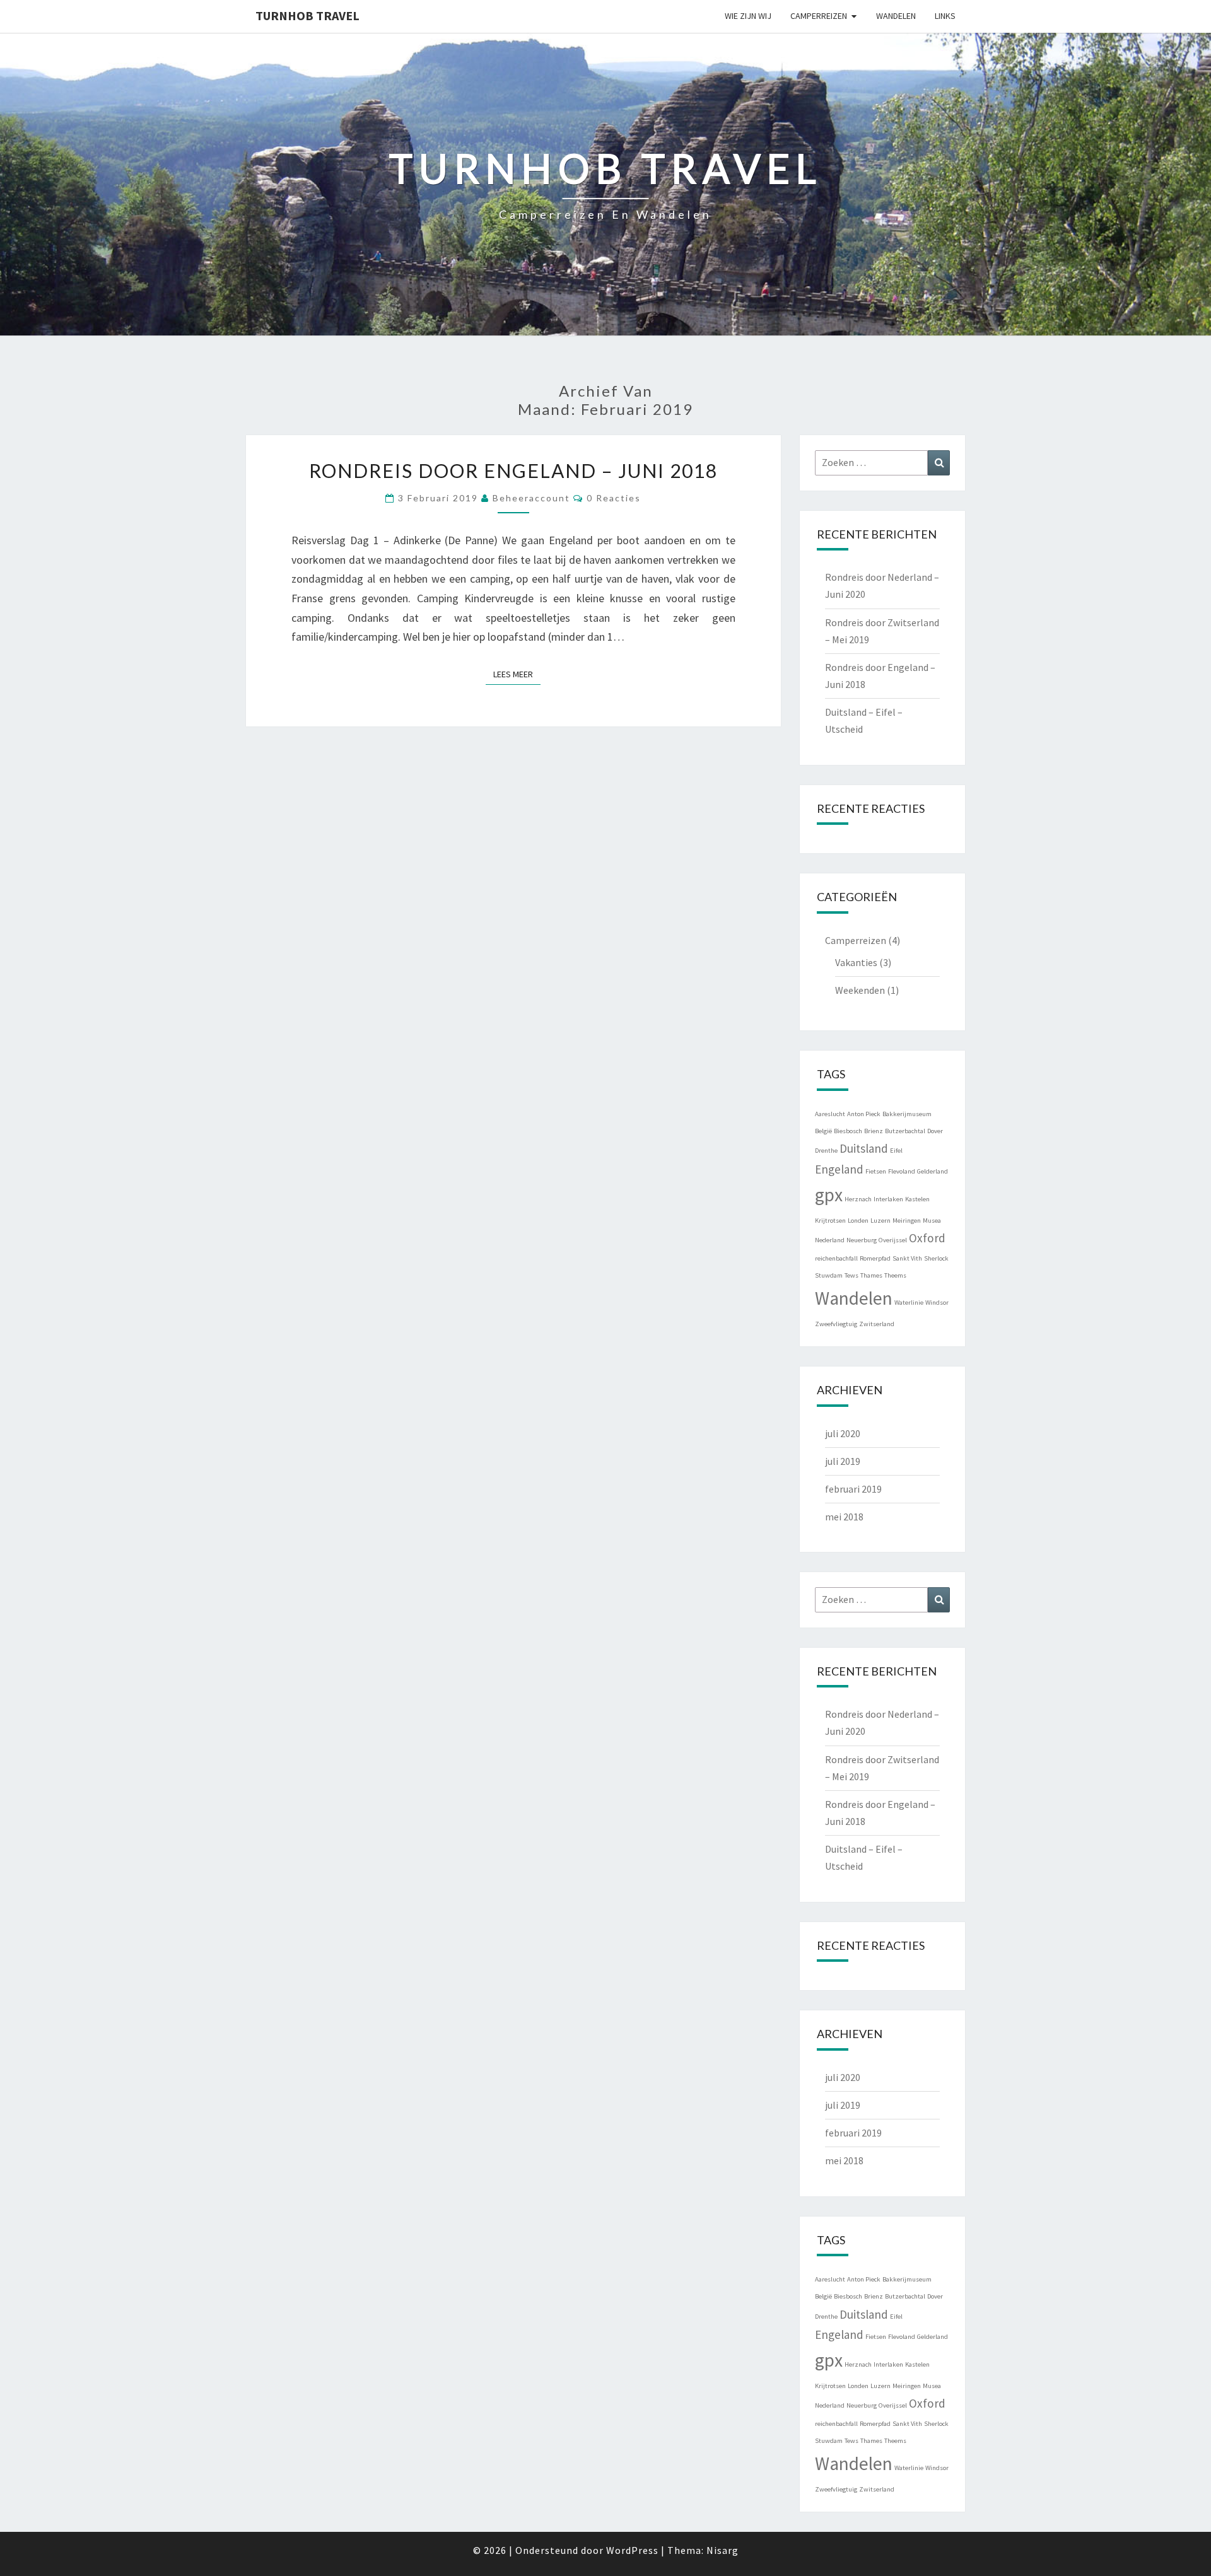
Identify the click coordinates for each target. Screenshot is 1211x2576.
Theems (895, 1275)
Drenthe (826, 1151)
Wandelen (896, 16)
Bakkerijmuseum (907, 1114)
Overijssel (893, 1240)
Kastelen (917, 1199)
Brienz (874, 1131)
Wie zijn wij (748, 16)
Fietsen (876, 1171)
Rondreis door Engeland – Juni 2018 (513, 470)
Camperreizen (819, 16)
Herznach (858, 1199)
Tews (851, 1275)
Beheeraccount (531, 498)
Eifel (896, 1151)
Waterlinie (909, 1303)
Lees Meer (517, 674)
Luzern (880, 1221)
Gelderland (933, 1171)
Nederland (830, 1240)
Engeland (839, 1169)
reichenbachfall (836, 1258)
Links (945, 16)
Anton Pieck (864, 1114)
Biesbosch (848, 1131)
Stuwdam (829, 1275)
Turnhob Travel (307, 15)
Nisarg (723, 2550)
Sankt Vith (907, 1258)
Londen (858, 1221)
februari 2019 (853, 1489)
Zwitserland (877, 1324)
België (823, 1131)
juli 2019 (843, 1461)
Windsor (937, 1303)
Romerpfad (875, 1258)
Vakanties (856, 962)
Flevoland (902, 1171)
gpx (829, 1195)
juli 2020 (843, 1433)
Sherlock (936, 1258)
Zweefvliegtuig (836, 1324)
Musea (932, 1221)
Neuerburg (862, 1240)
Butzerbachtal (905, 1131)
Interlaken (888, 1199)
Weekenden (860, 990)
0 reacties (614, 498)
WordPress (632, 2550)
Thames (871, 1275)
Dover (935, 1131)
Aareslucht (830, 1114)
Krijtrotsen (830, 1221)
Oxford (927, 1238)
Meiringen (907, 1221)
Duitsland (864, 1148)
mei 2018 (844, 1517)
